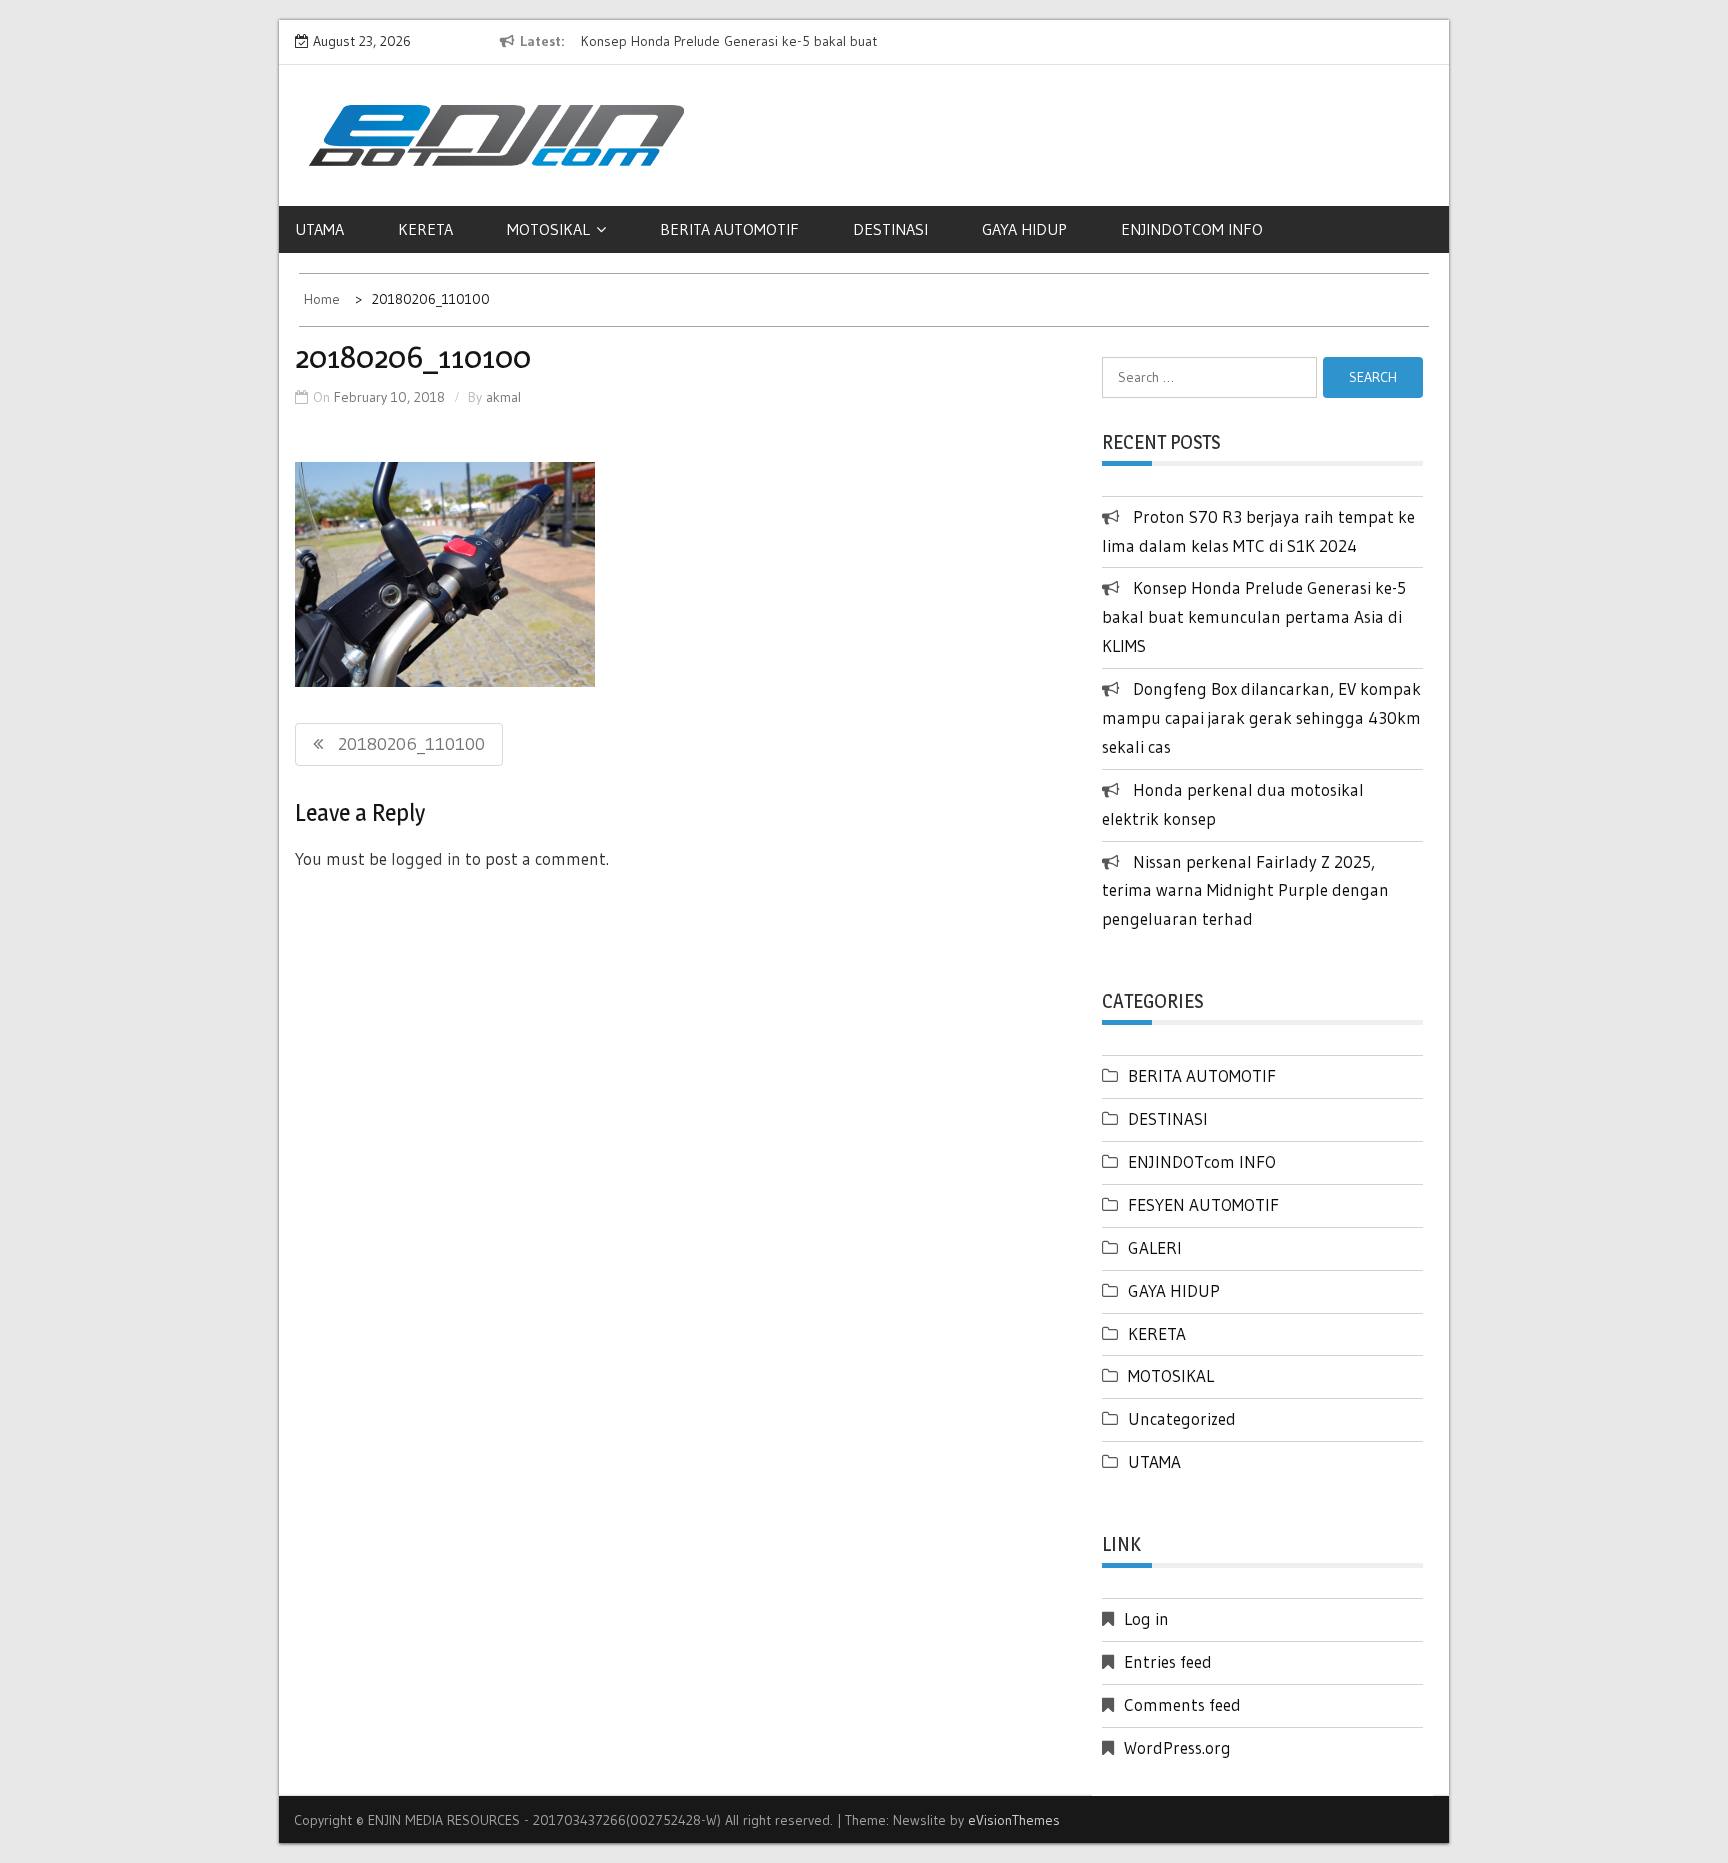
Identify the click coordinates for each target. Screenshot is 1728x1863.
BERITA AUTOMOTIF (729, 229)
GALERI (1155, 1247)
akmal (503, 397)
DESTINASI (890, 229)
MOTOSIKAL (548, 229)
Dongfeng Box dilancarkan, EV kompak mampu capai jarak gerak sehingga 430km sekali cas (1261, 717)
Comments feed (1182, 1704)
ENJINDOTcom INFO (1202, 1161)
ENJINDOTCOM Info (1192, 229)
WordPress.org (1177, 1747)
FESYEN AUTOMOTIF (1203, 1204)
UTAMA (319, 229)
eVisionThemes (1014, 1820)
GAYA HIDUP (1024, 229)
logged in (426, 858)
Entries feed (1168, 1661)
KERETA (425, 229)
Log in (1146, 1618)
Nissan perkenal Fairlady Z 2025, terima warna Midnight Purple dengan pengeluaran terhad (1245, 890)
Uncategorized (1182, 1418)
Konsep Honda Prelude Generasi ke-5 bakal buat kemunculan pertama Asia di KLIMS (1254, 616)
